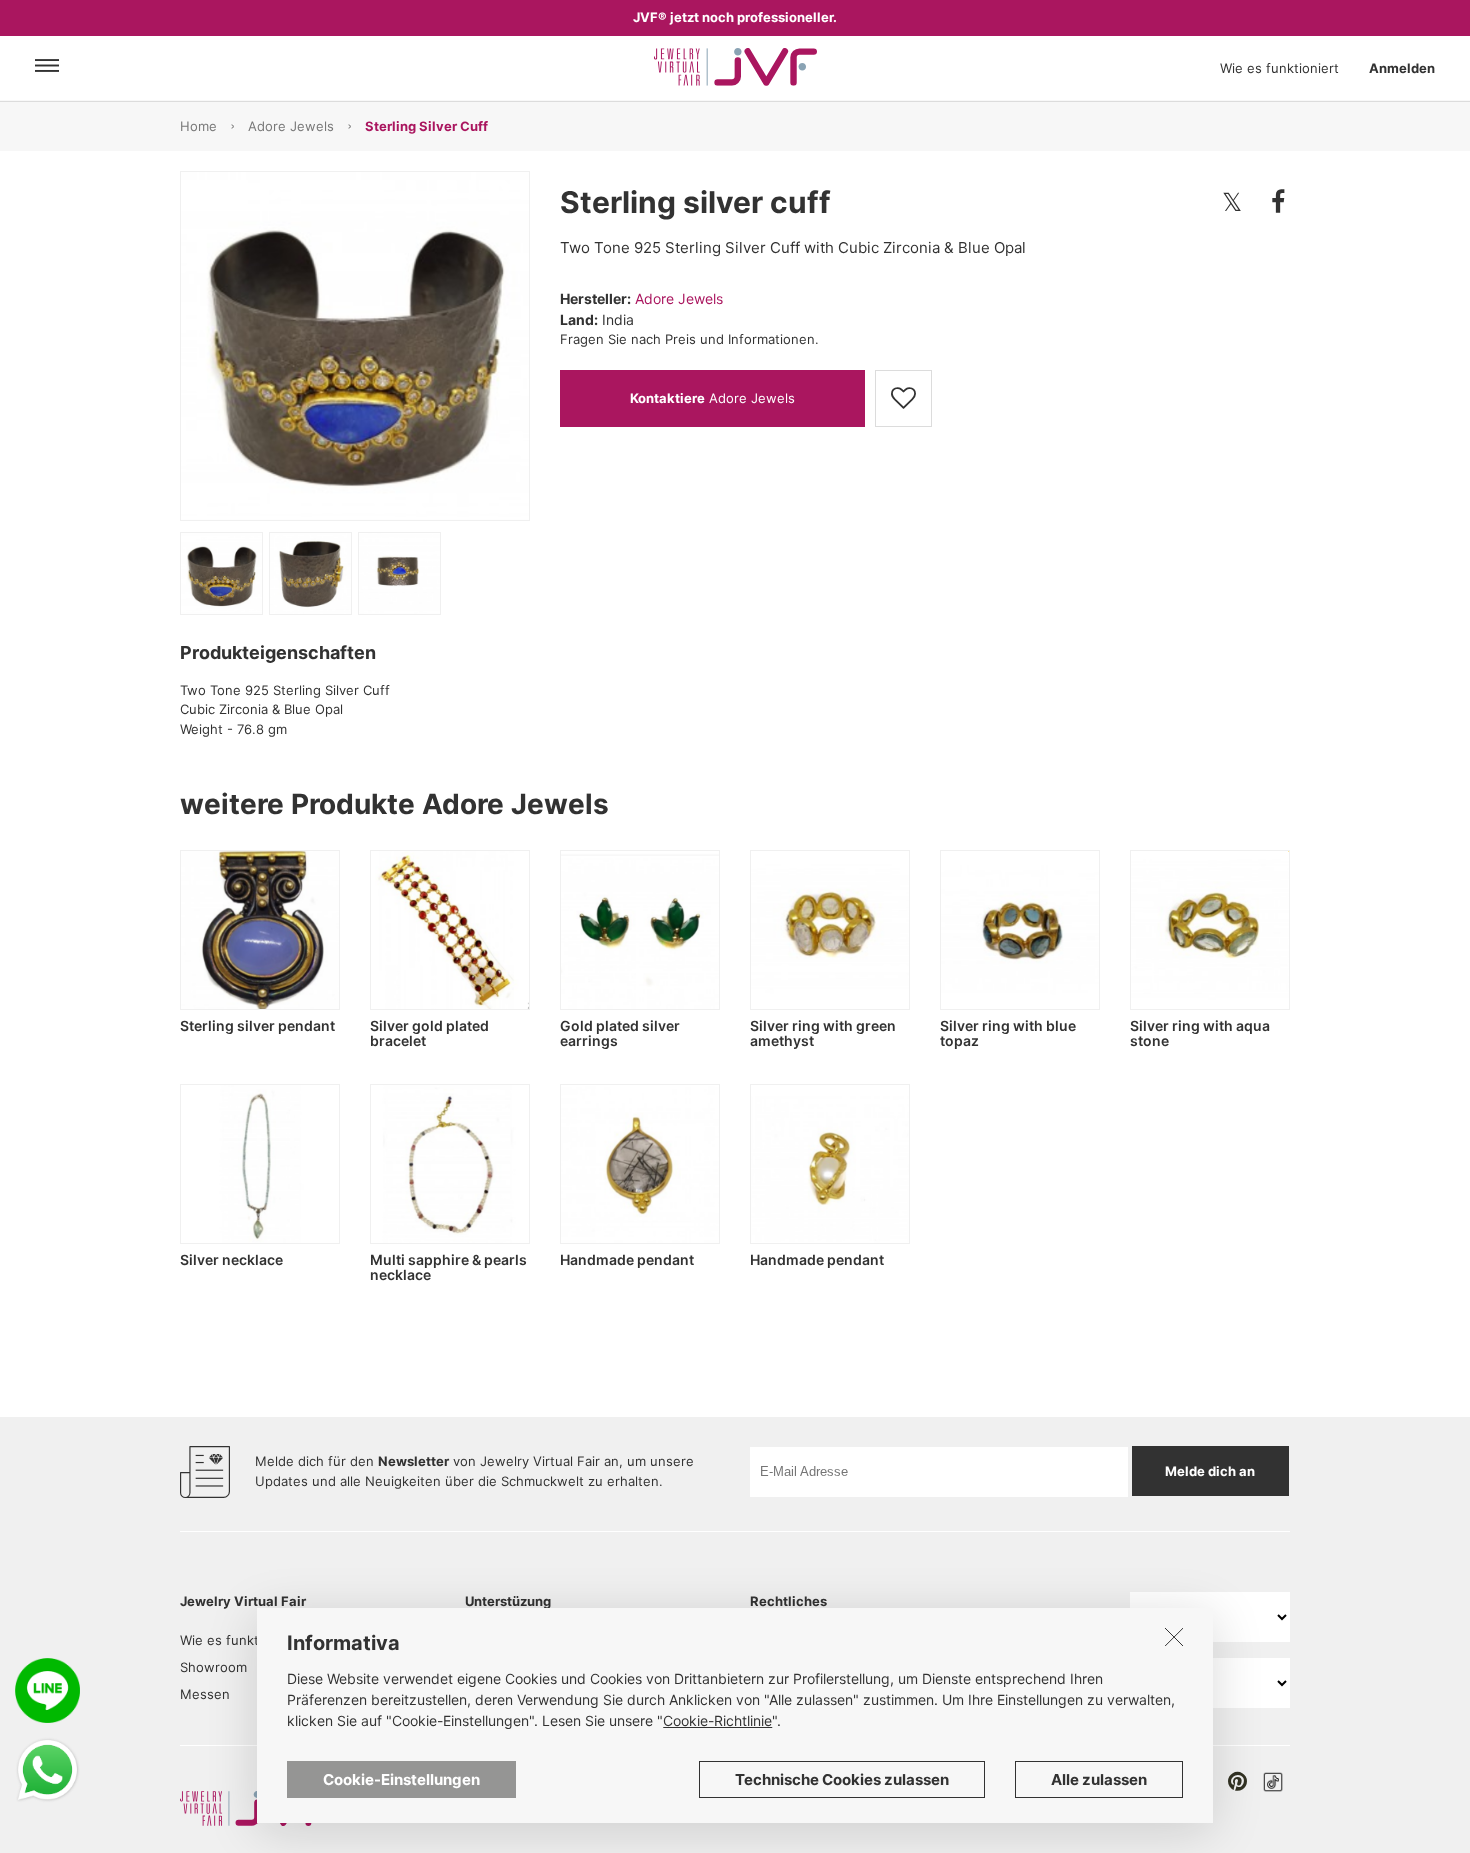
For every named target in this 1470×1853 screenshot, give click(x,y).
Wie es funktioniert (1279, 68)
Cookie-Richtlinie (717, 1720)
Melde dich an (1210, 1471)
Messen (205, 1694)
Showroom (213, 1667)
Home (198, 126)
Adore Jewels (291, 126)
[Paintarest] (1237, 1781)
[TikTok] (1273, 1782)
